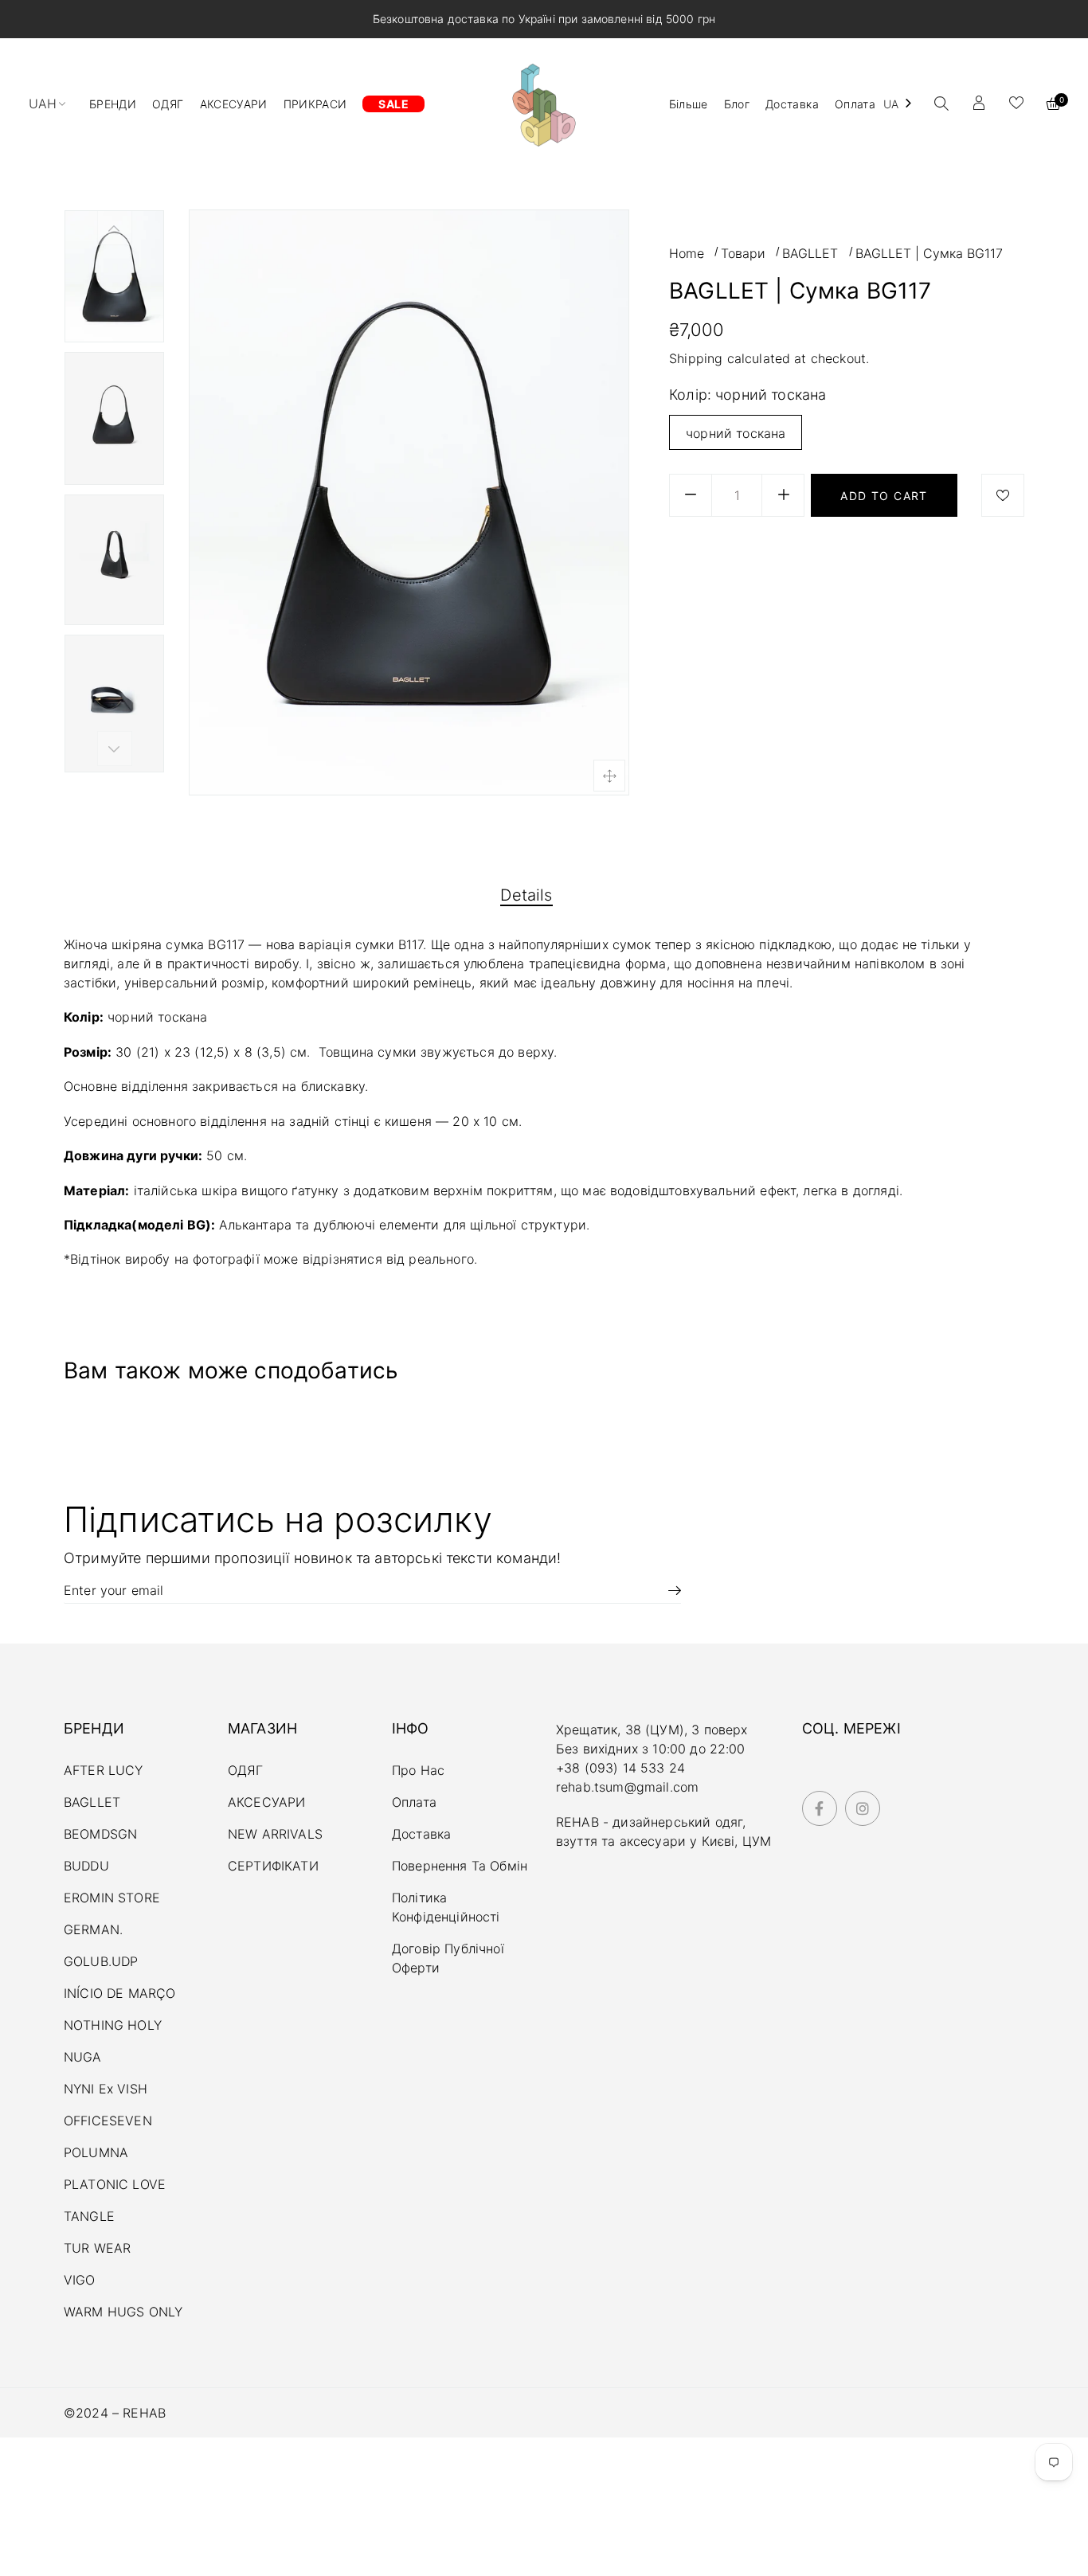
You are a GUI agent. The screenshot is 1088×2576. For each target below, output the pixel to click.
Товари (743, 253)
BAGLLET (810, 253)
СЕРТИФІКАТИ (273, 1866)
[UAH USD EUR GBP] (54, 104)
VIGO (80, 2280)
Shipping (696, 358)
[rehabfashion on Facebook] (820, 1809)
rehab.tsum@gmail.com (627, 1787)
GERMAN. (93, 1929)
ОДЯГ (246, 1770)
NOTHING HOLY (113, 2025)
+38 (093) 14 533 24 (620, 1768)
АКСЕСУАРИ (266, 1802)
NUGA (83, 2057)
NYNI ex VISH (106, 2089)
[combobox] (899, 104)
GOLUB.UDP (101, 1961)
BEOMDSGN (100, 1834)
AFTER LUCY (104, 1770)
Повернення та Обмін (460, 1866)
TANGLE (89, 2216)
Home (687, 253)
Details (526, 895)
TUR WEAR (97, 2248)
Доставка (421, 1834)
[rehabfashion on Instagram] (863, 1809)
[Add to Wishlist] (1003, 495)
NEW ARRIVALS (275, 1834)
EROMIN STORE (112, 1898)
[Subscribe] (669, 1590)
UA (891, 104)
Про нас (418, 1770)
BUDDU (86, 1866)
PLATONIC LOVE (115, 2184)
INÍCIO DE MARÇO (119, 1993)
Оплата (414, 1802)
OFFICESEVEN (108, 2121)
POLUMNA (96, 2152)
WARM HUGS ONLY (123, 2312)
